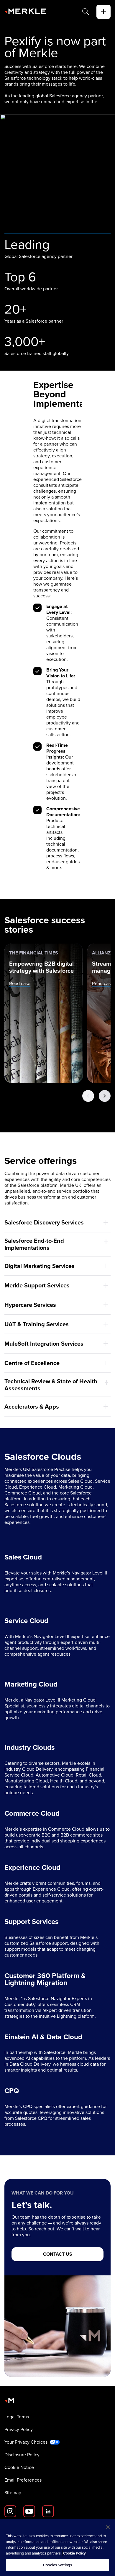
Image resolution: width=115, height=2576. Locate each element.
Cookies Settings (57, 2565)
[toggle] (103, 12)
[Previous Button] (88, 1096)
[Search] (86, 12)
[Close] (108, 2527)
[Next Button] (105, 1096)
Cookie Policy (74, 2553)
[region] (57, 2547)
